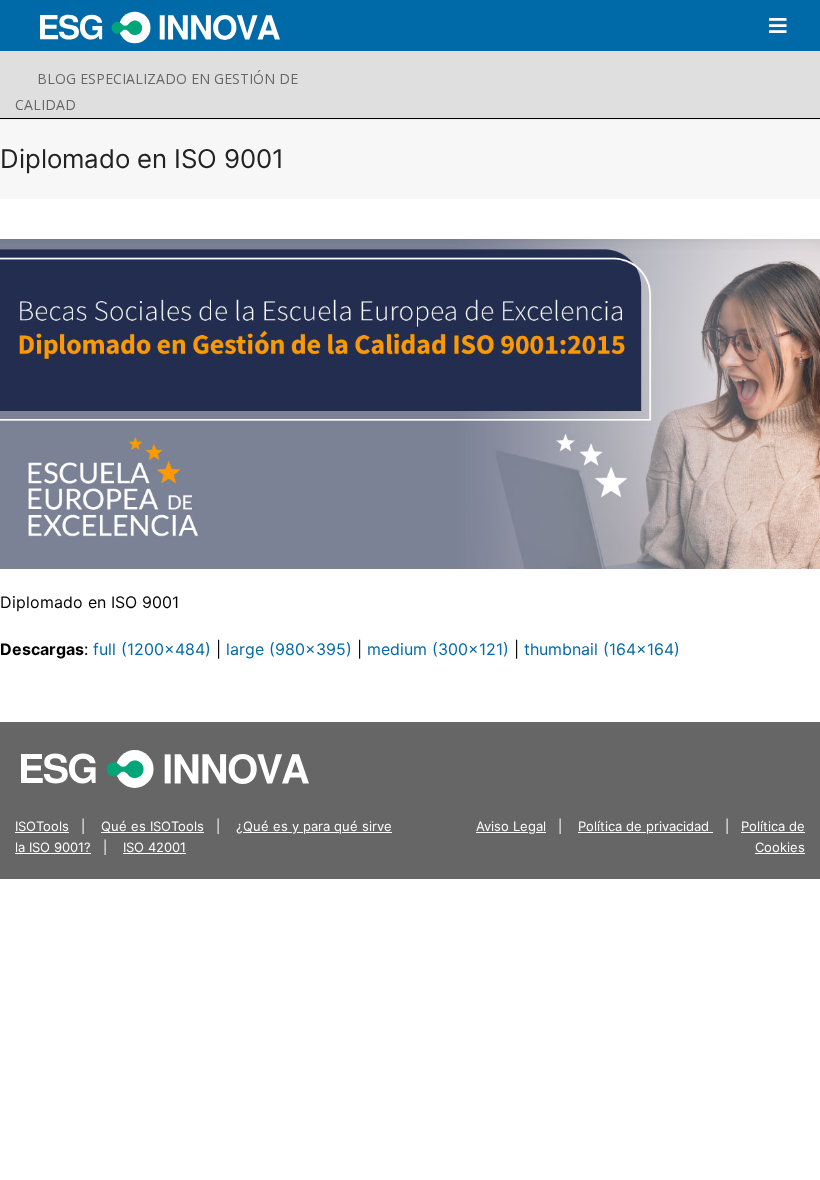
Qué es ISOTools (152, 826)
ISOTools (42, 826)
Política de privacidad (645, 826)
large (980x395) (289, 649)
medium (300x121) (438, 649)
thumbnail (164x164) (602, 649)
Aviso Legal (511, 826)
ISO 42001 (154, 847)
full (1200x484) (152, 649)
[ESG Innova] (165, 767)
